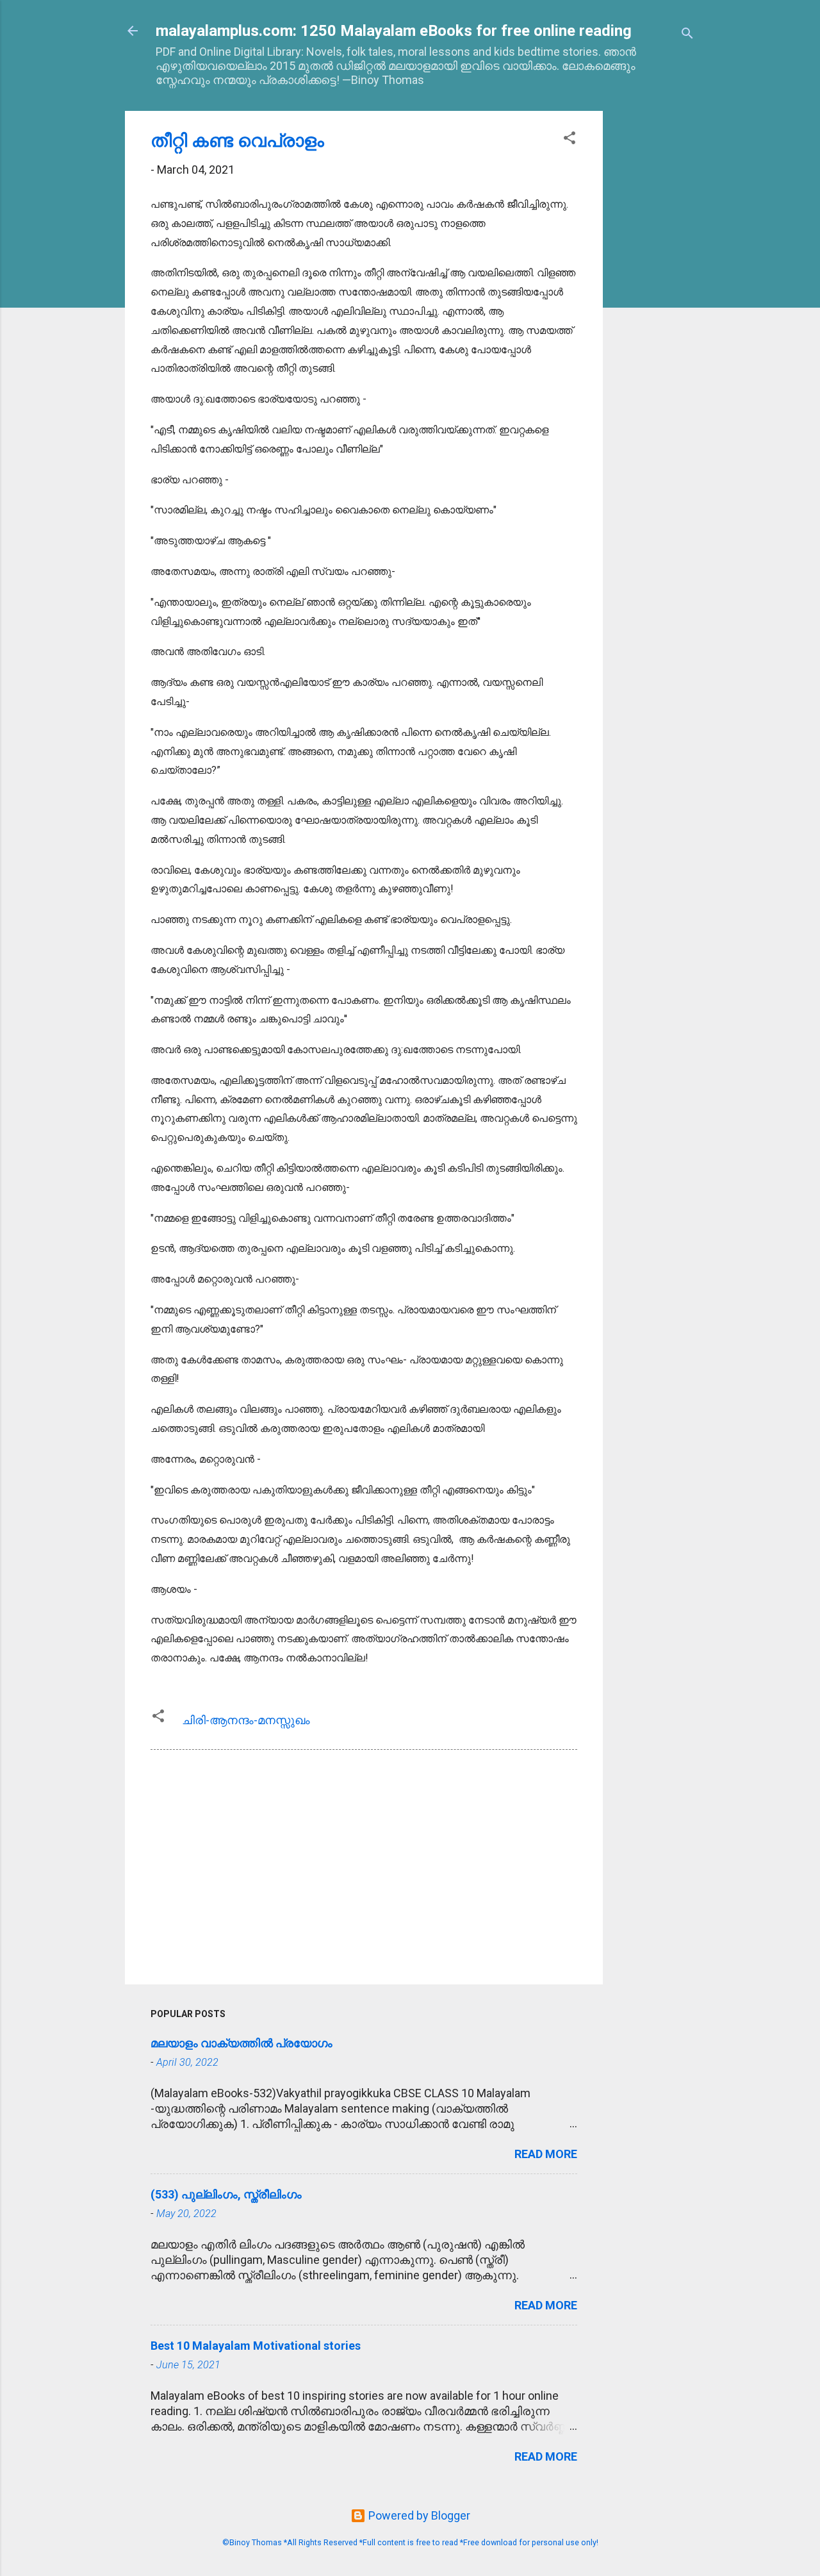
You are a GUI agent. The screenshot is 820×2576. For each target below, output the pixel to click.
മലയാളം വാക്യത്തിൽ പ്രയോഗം (242, 2043)
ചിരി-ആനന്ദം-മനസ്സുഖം (246, 1720)
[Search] (687, 35)
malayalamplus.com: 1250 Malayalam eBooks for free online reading (394, 31)
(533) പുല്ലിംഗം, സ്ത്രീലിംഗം (226, 2194)
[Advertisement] (654, 303)
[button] (570, 140)
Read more (546, 2154)
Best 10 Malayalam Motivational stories (256, 2346)
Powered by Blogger (418, 2515)
